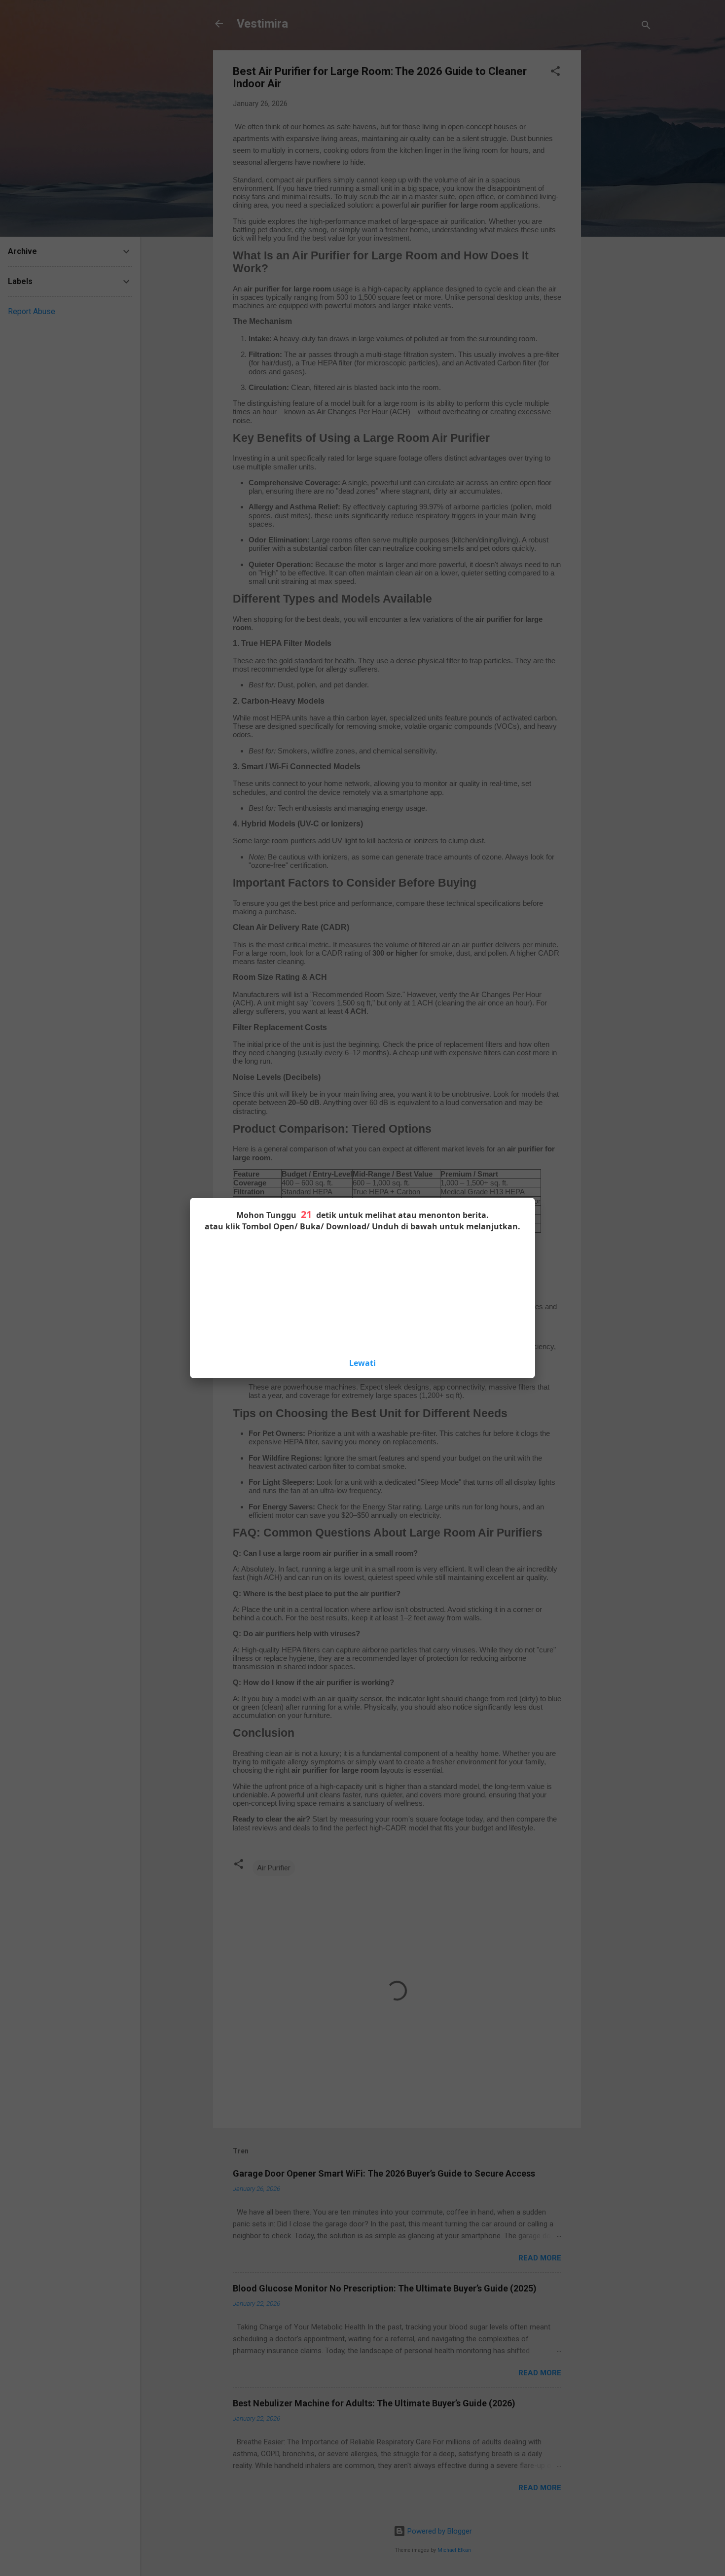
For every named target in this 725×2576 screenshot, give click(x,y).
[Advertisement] (362, 1293)
